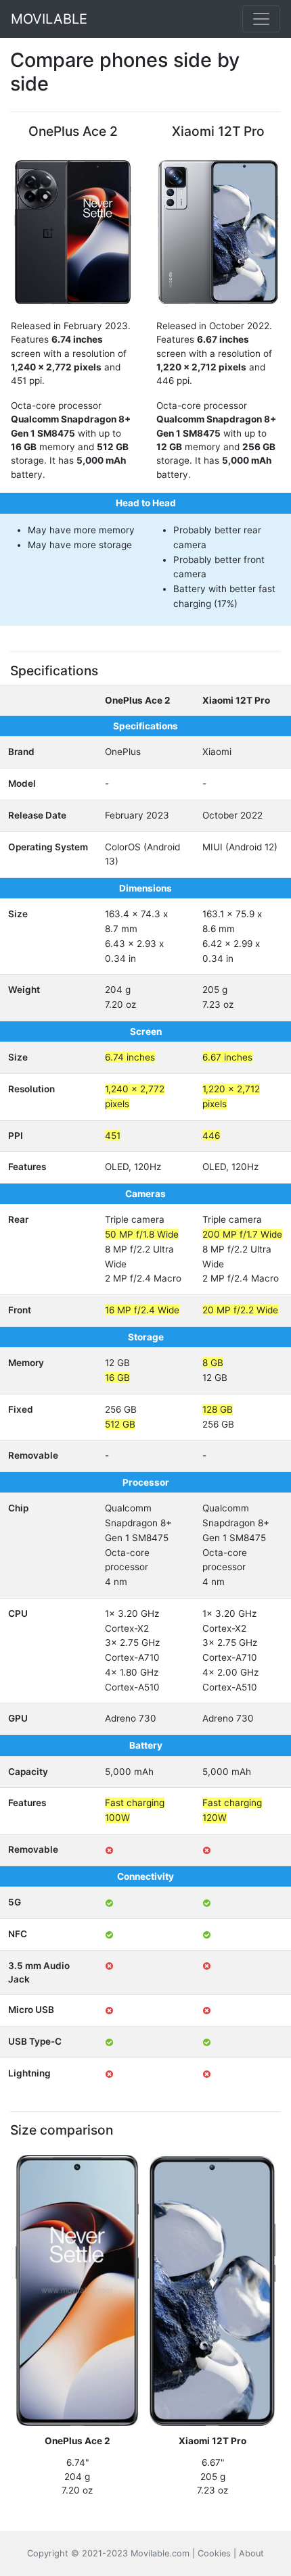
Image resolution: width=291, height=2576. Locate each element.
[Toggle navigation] (261, 19)
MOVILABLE (49, 19)
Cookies (214, 2553)
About (251, 2553)
